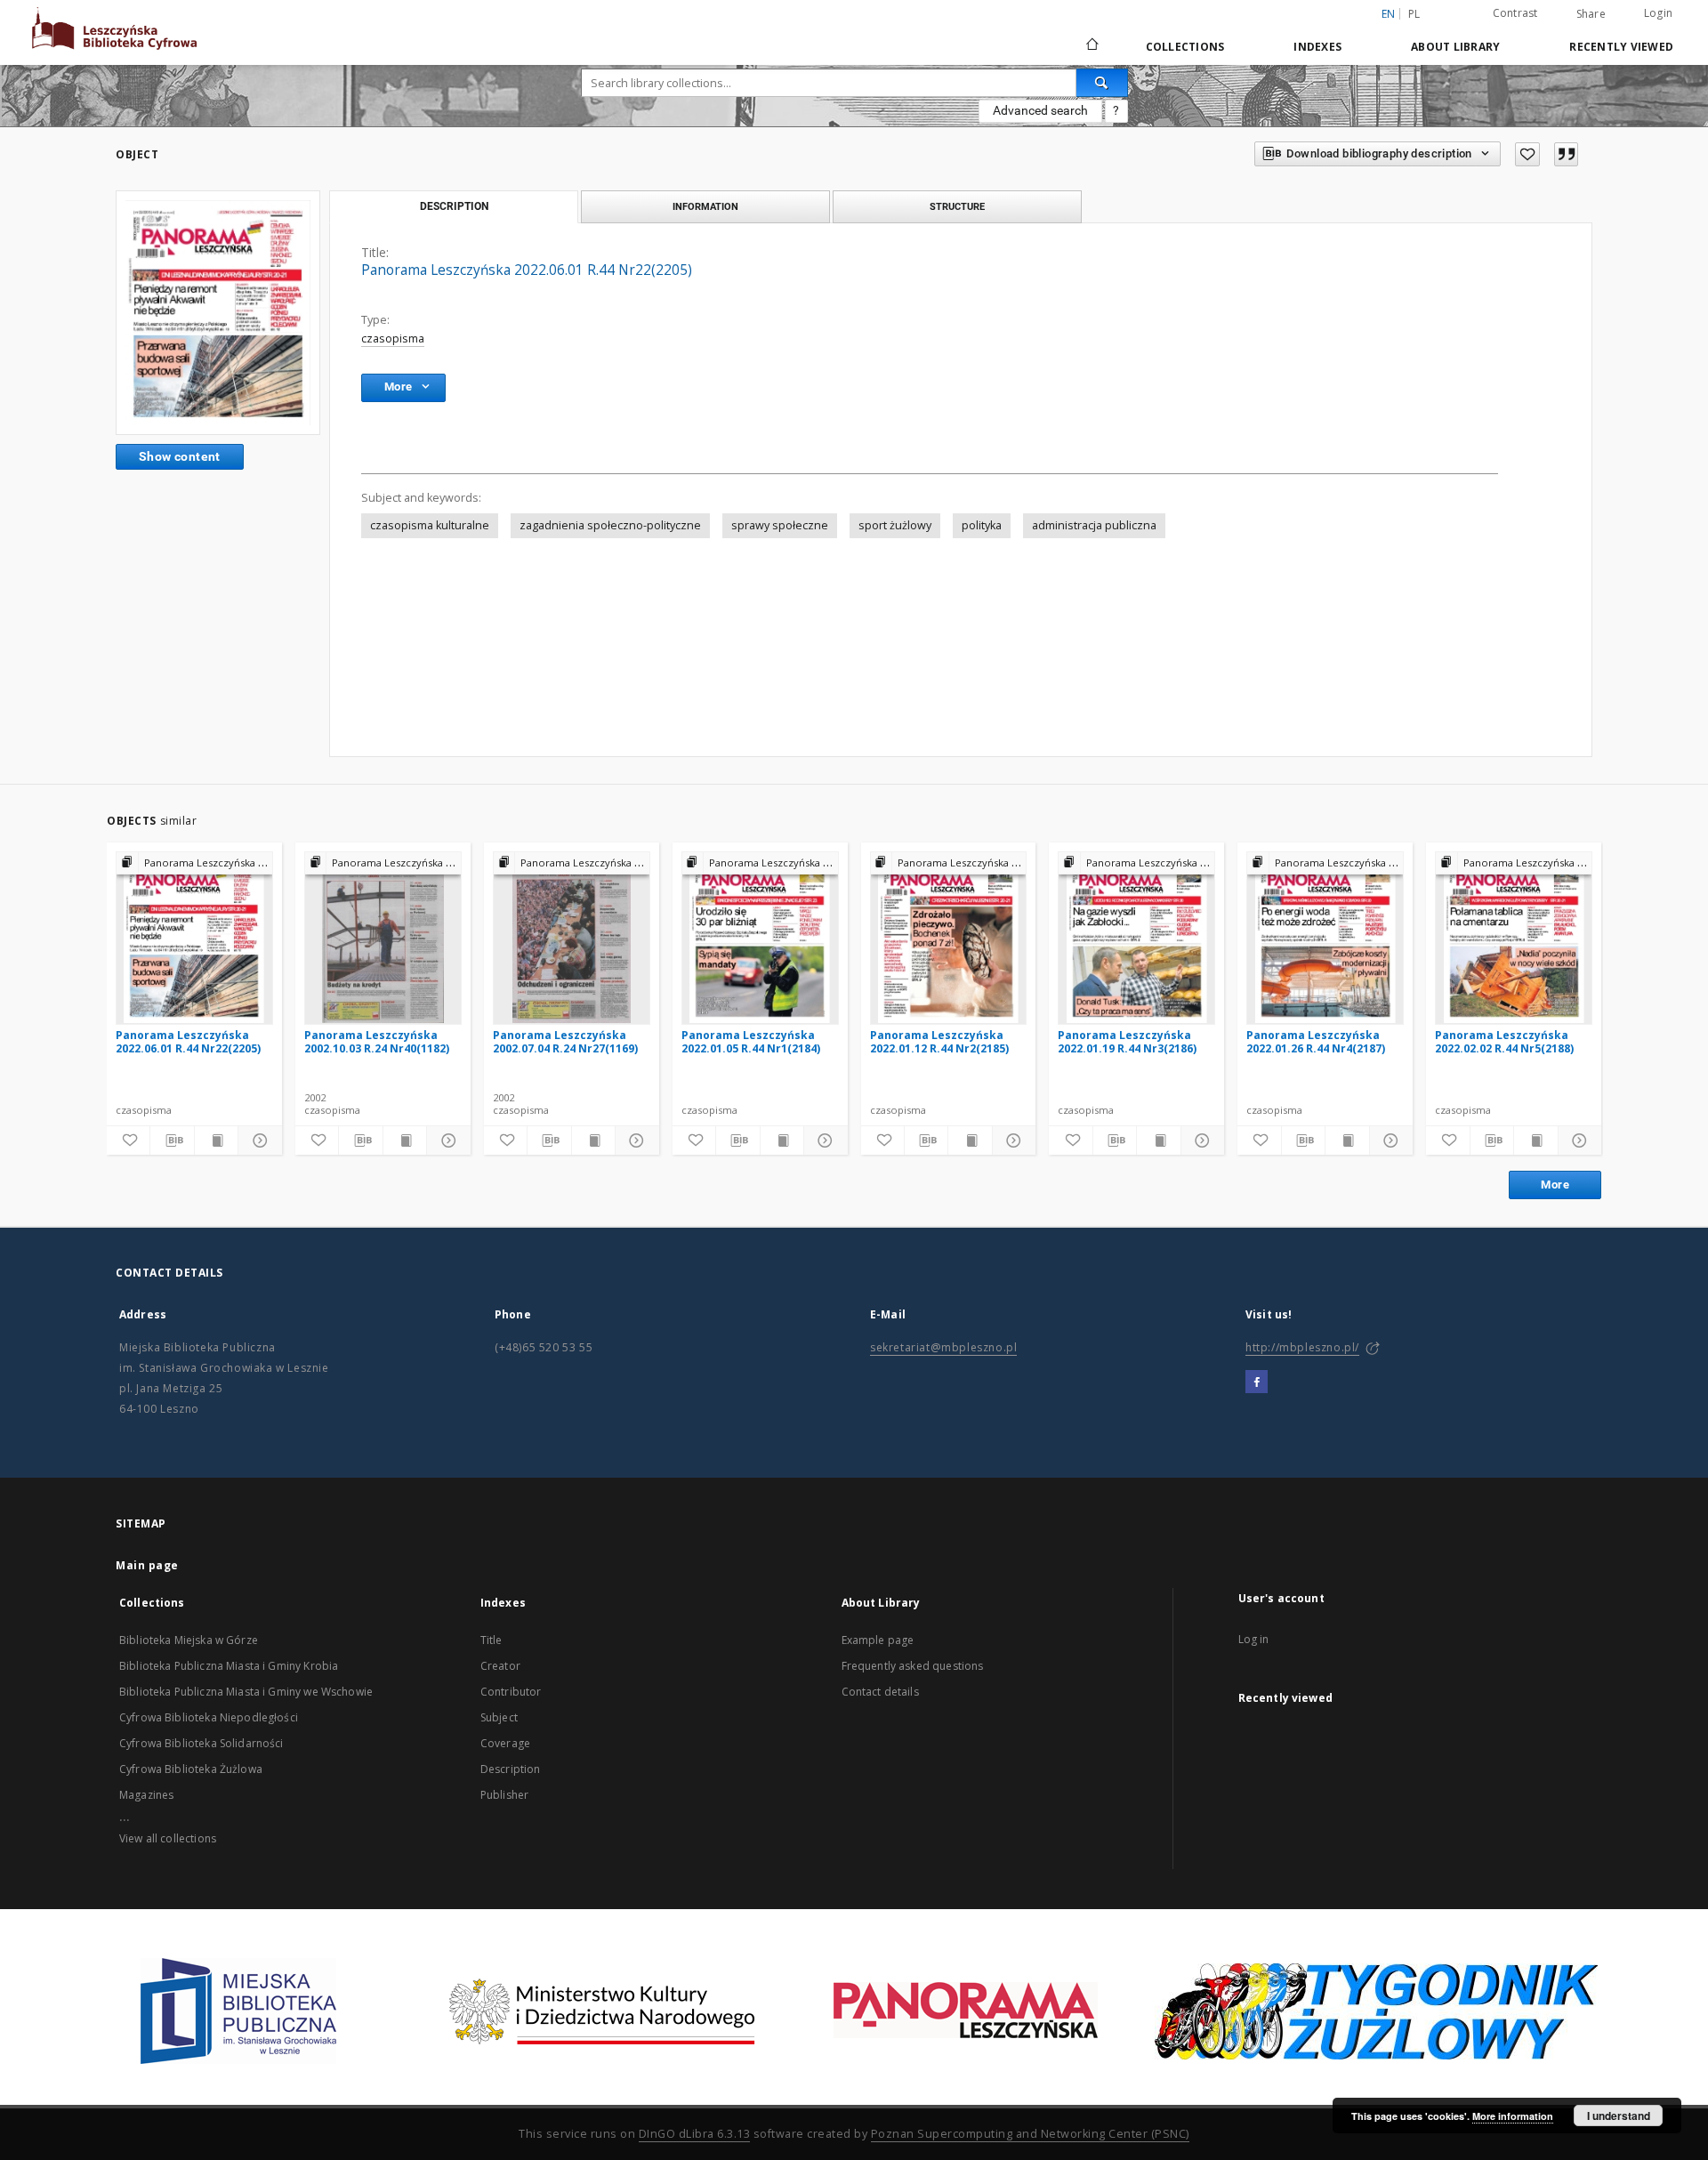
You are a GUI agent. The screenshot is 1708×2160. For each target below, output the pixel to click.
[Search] (1102, 83)
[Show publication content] (216, 1140)
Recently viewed (1621, 47)
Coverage (505, 1743)
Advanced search (1040, 110)
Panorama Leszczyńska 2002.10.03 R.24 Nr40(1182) (377, 1041)
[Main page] (1091, 46)
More (1555, 1185)
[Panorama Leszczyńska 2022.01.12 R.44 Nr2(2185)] (949, 938)
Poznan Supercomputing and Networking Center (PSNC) (1030, 2134)
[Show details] (257, 1140)
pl (1414, 14)
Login (1658, 13)
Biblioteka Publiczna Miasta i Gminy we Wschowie (246, 1692)
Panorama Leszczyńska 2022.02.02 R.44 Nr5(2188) (1504, 1041)
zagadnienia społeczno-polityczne (610, 525)
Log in (1254, 1639)
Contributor (511, 1692)
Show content (180, 456)
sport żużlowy (895, 525)
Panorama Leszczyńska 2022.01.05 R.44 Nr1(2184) (751, 1041)
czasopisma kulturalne (430, 525)
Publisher (504, 1795)
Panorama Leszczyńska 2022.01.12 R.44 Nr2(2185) (939, 1041)
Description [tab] (454, 206)
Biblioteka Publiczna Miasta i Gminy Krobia (229, 1666)
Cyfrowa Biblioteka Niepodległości (209, 1717)
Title (491, 1640)
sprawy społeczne (780, 525)
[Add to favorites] (1527, 154)
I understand (1619, 2116)
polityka (982, 525)
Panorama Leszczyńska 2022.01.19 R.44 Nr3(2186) (1127, 1041)
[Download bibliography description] (172, 1140)
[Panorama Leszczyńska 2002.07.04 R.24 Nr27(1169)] (572, 938)
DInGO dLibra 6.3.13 (695, 2134)
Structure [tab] (957, 206)
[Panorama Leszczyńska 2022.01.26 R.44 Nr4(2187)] (1325, 938)
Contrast (1515, 13)
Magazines (146, 1795)
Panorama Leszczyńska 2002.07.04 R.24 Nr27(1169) (565, 1041)
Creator (500, 1666)
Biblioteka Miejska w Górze (189, 1640)
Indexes (1317, 47)
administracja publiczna (1094, 525)
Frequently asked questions (913, 1666)
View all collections (168, 1838)
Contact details (880, 1692)
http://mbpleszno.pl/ (1302, 1347)
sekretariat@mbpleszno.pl (943, 1347)
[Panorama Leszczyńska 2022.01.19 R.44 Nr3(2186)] (1136, 938)
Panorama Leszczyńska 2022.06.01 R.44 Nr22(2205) (188, 1041)
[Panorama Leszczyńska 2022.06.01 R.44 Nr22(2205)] (218, 312)
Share (1591, 14)
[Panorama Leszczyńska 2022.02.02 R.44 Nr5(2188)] (1514, 938)
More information (1513, 2116)
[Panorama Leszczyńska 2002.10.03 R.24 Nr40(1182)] (383, 938)
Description (511, 1769)
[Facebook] (1257, 1382)
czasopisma (393, 339)
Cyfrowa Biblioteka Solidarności (201, 1743)
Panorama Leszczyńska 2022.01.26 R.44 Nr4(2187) (1316, 1041)
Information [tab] (705, 206)
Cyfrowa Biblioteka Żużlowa (191, 1769)
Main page (147, 1565)
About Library (1455, 47)
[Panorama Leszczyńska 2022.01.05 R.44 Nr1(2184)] (760, 938)
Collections (1185, 47)
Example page (878, 1640)
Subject (499, 1717)
